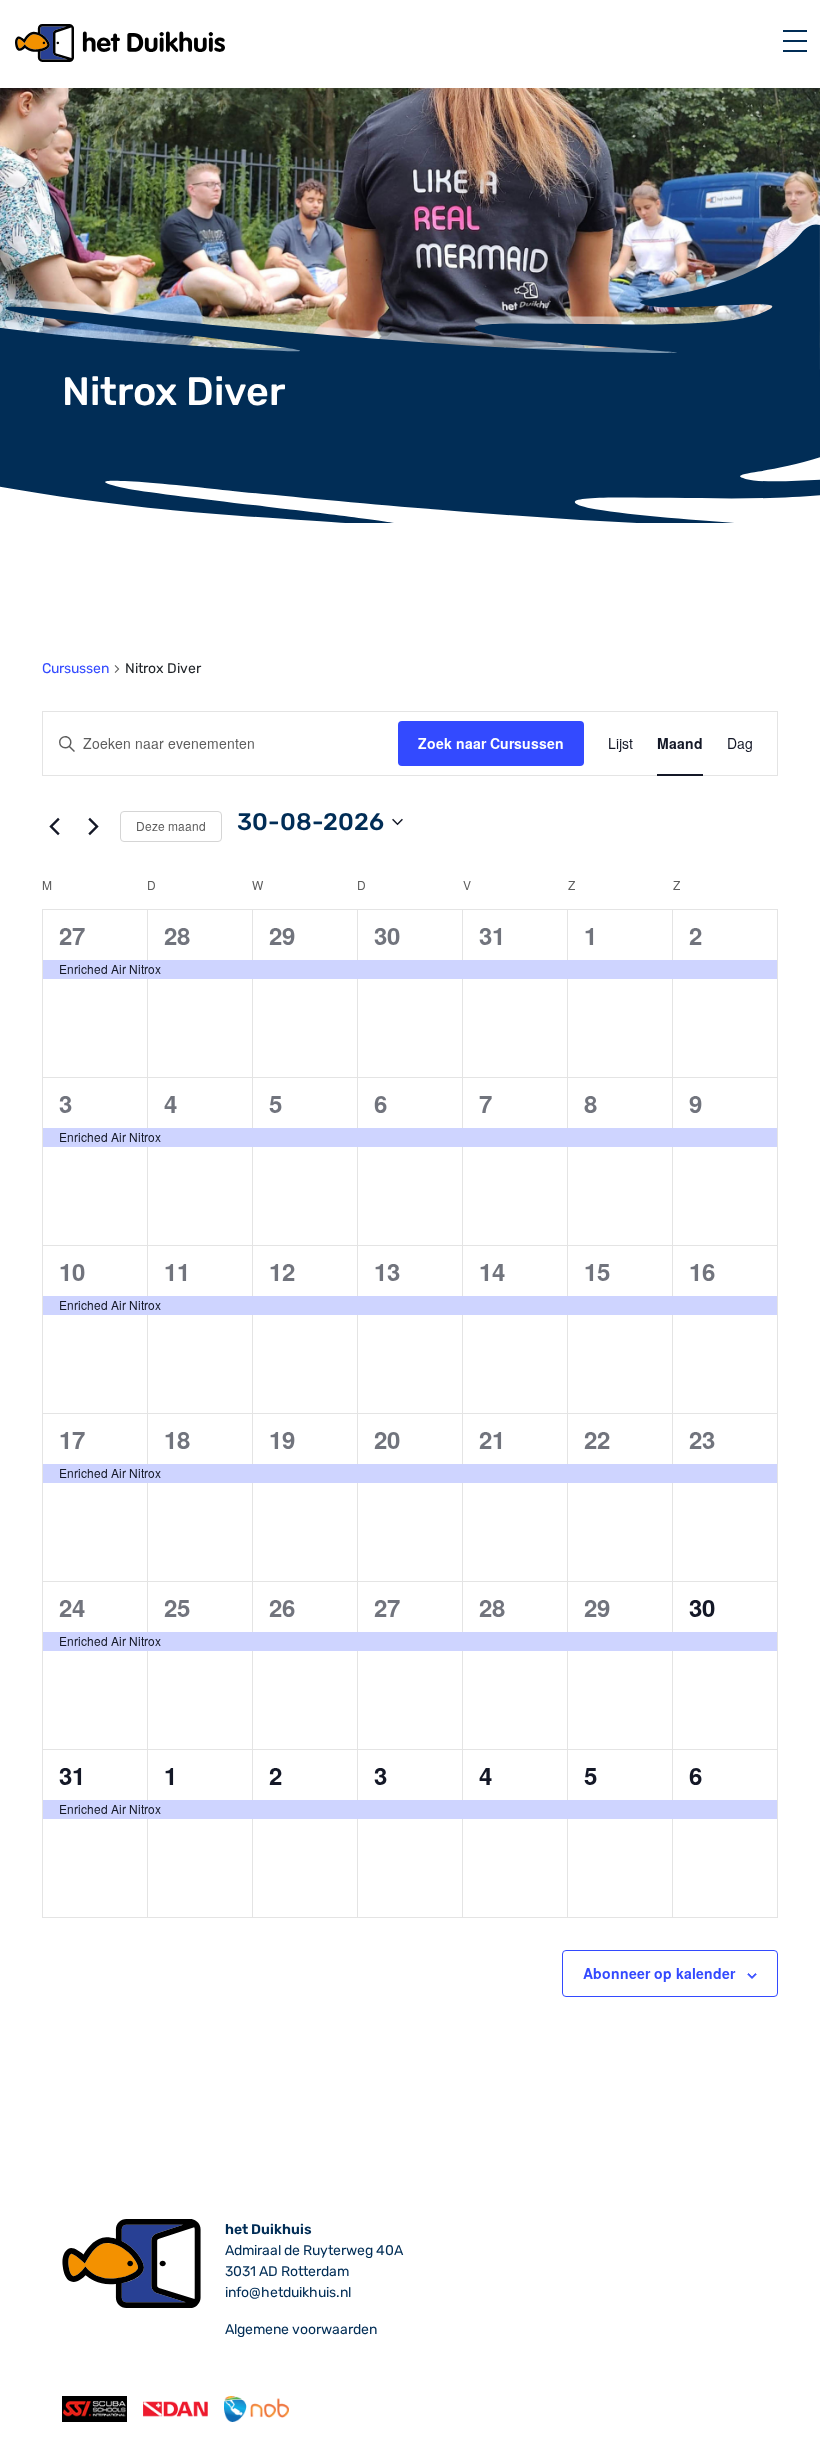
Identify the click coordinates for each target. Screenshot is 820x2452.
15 (597, 1271)
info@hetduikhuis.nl (288, 2292)
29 (282, 935)
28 (177, 935)
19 (282, 1439)
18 (177, 1439)
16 (702, 1271)
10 (72, 1271)
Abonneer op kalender (659, 1973)
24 (72, 1607)
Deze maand (171, 825)
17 (72, 1439)
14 (492, 1271)
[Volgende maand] (93, 826)
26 (282, 1607)
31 (492, 935)
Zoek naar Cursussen (491, 743)
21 (492, 1439)
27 (72, 935)
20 (387, 1439)
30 (387, 935)
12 (282, 1271)
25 (177, 1607)
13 (387, 1271)
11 (177, 1271)
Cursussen (75, 668)
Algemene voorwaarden (301, 2329)
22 (597, 1439)
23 (702, 1439)
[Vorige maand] (54, 826)
